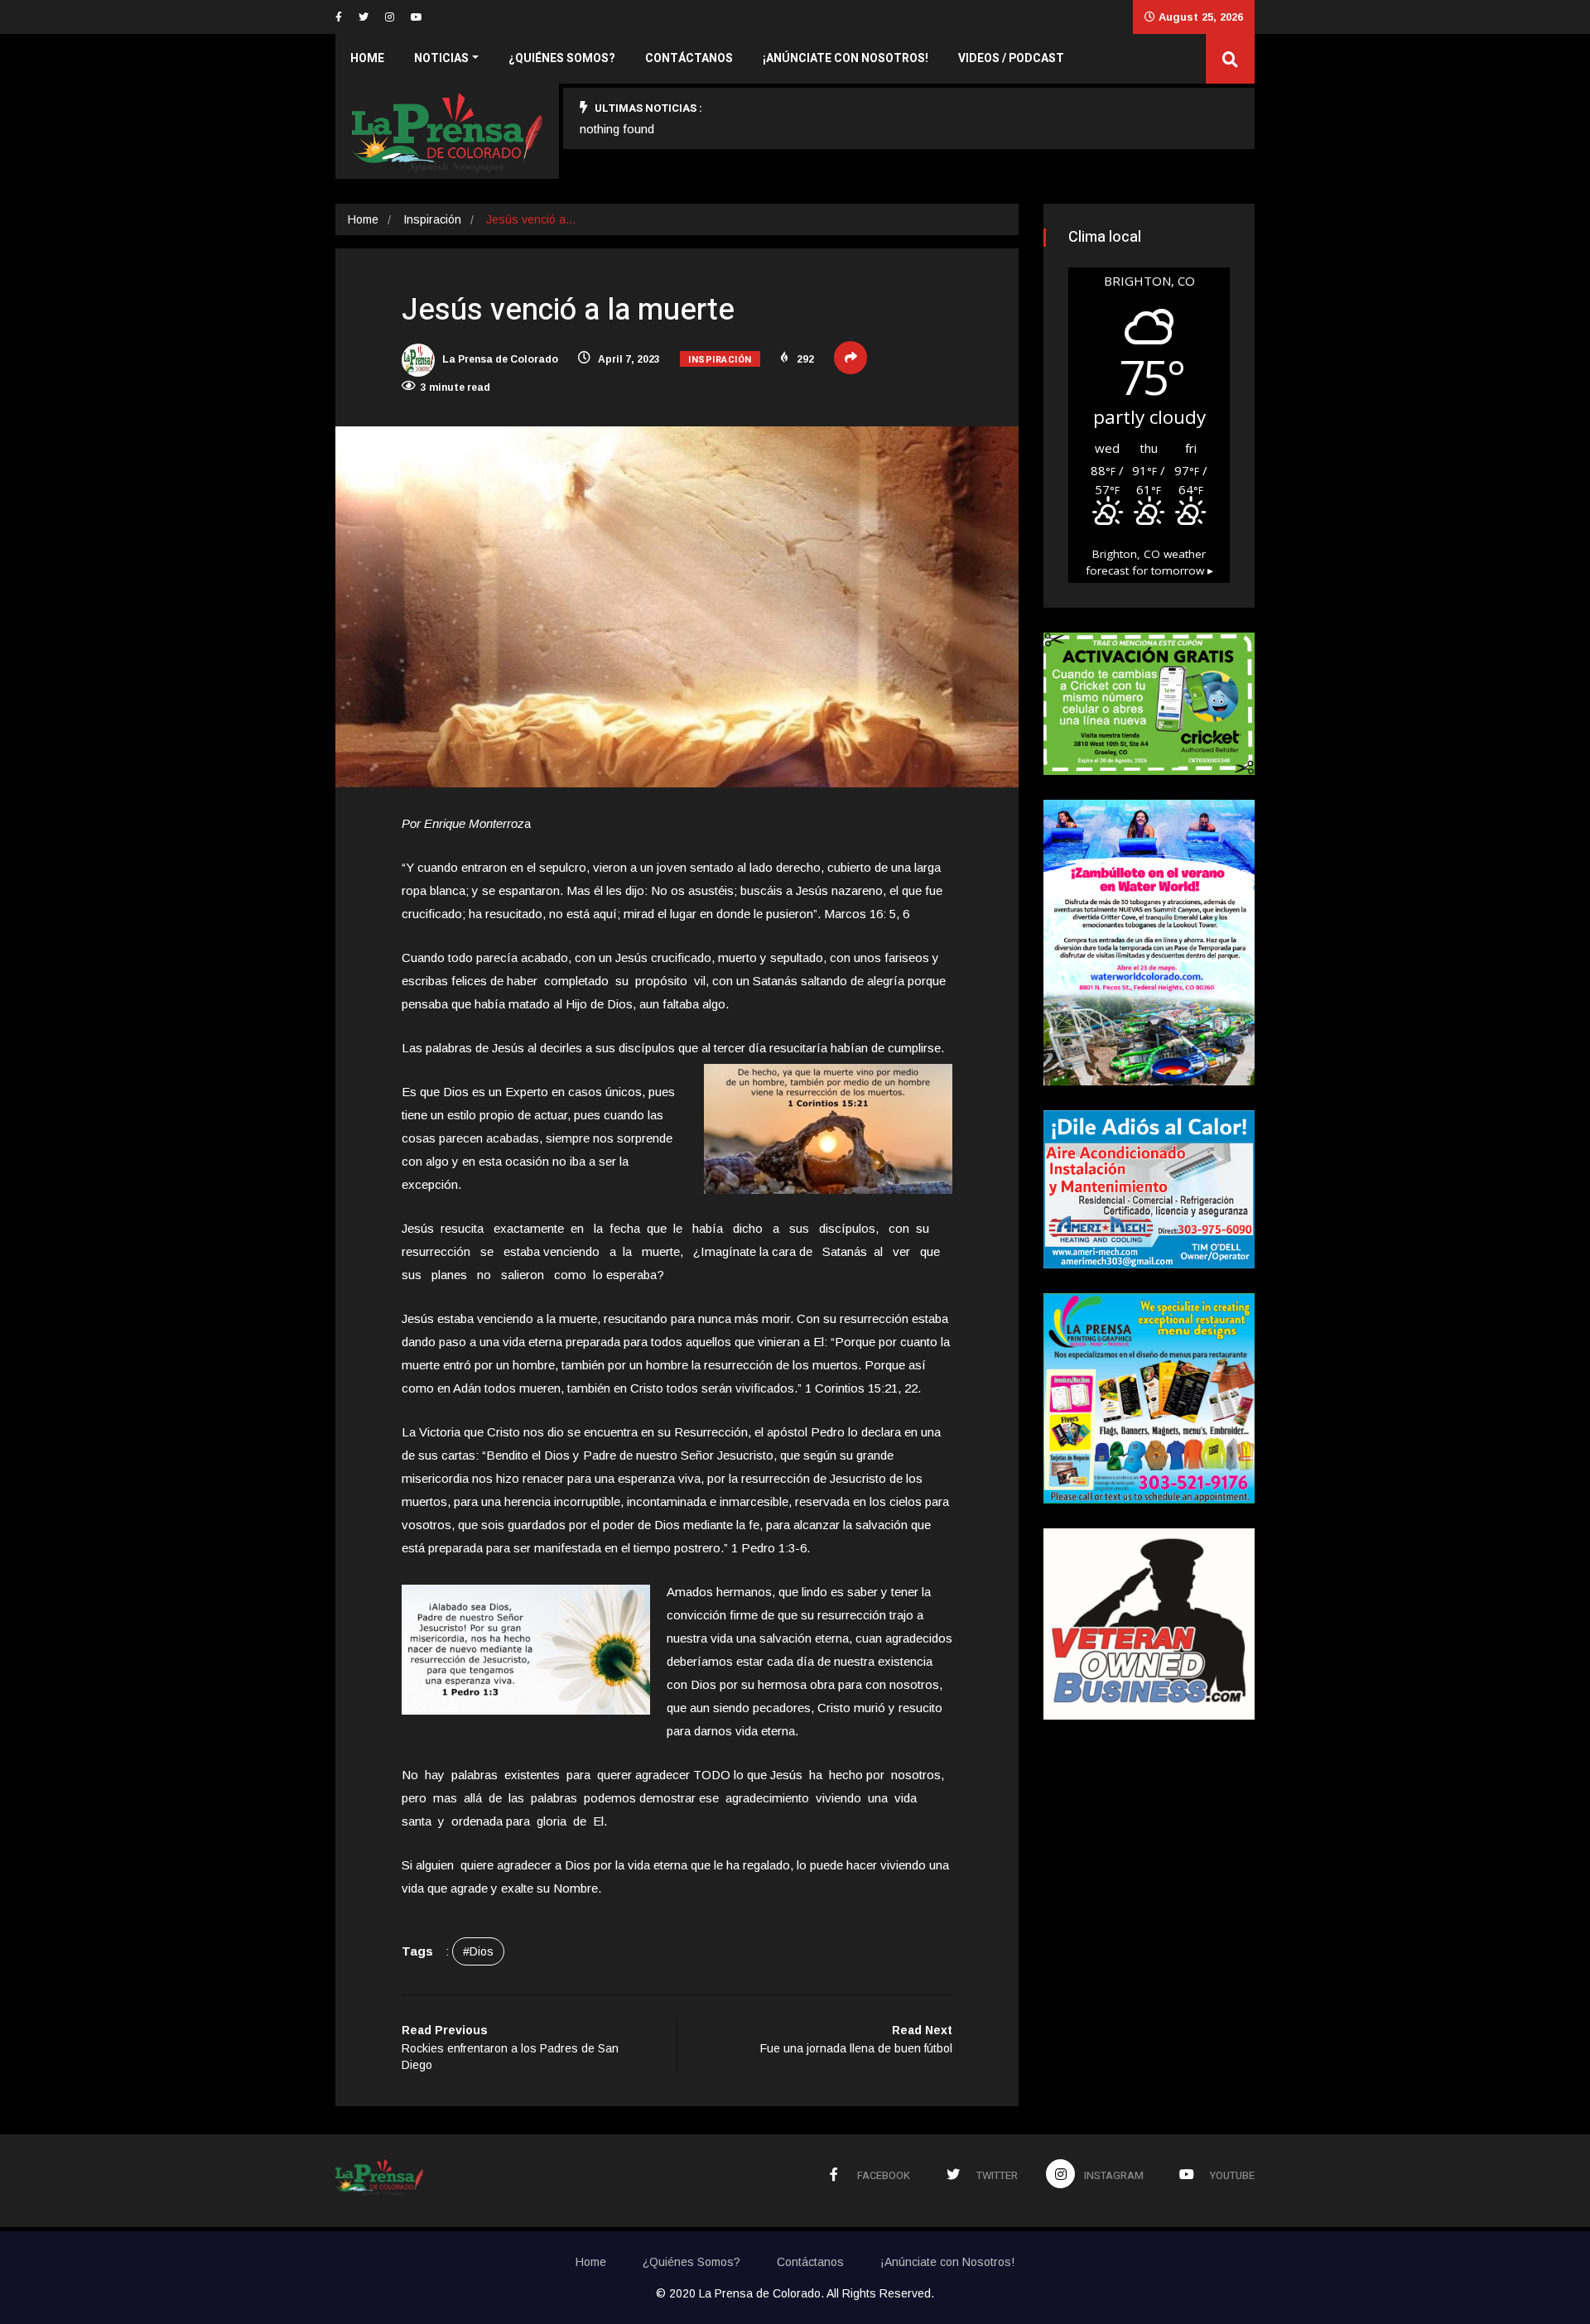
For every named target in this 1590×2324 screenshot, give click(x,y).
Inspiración (432, 219)
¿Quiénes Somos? (562, 58)
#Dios (478, 1951)
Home (367, 58)
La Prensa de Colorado (499, 359)
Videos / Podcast (1011, 58)
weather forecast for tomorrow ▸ (1149, 562)
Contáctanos (689, 58)
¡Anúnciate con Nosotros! (846, 58)
